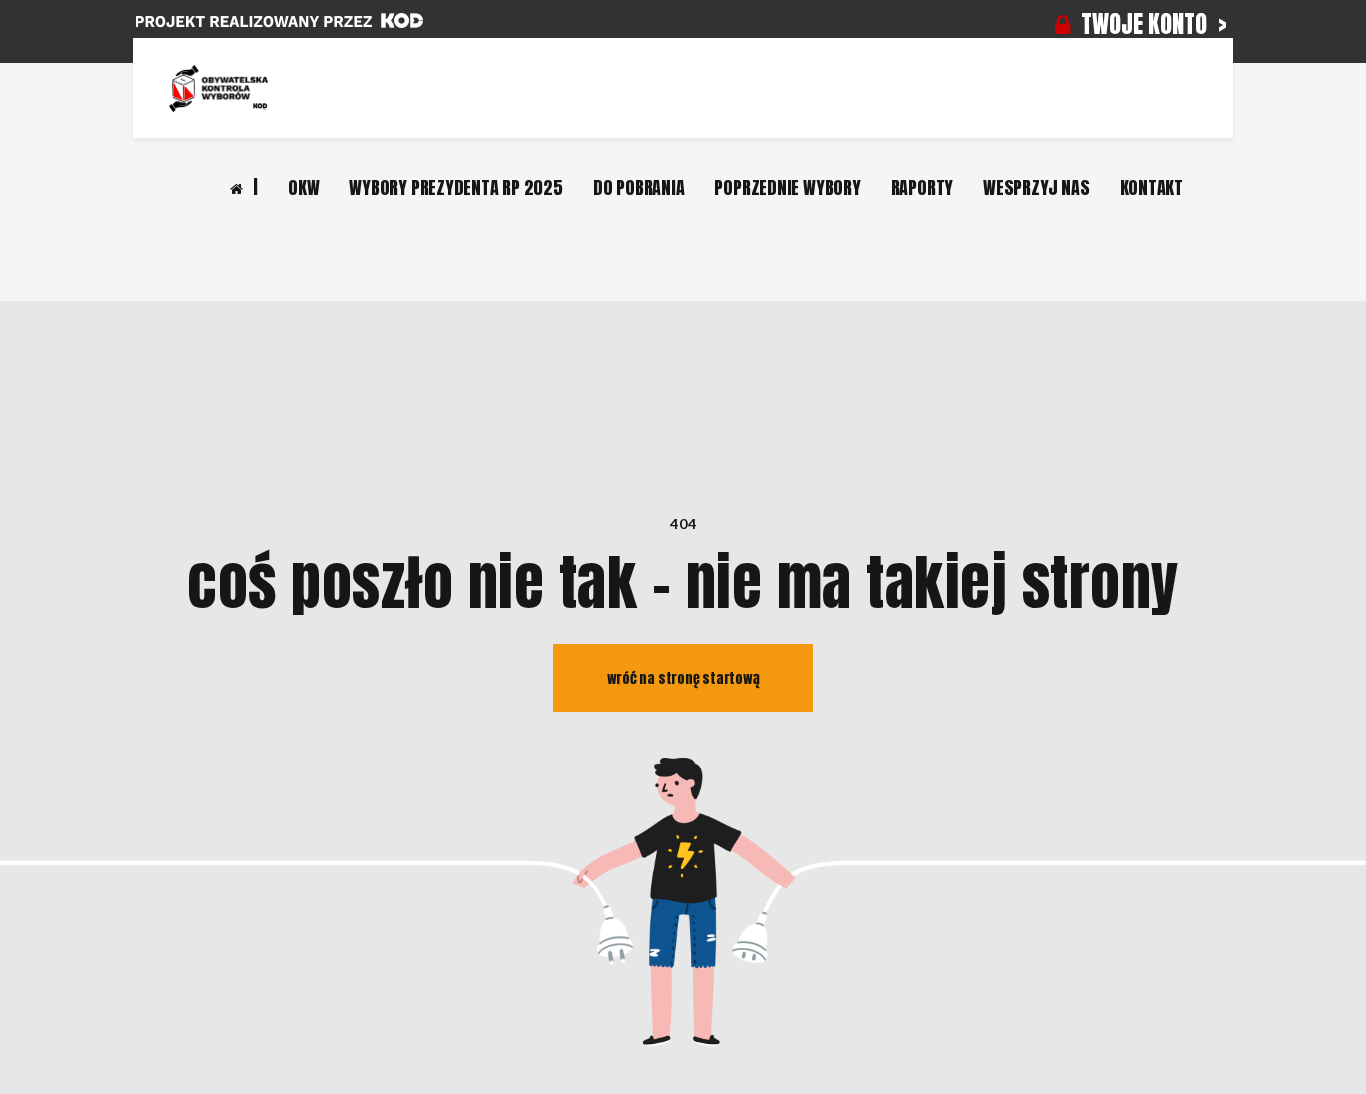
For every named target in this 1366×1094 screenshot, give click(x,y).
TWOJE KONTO (1143, 24)
